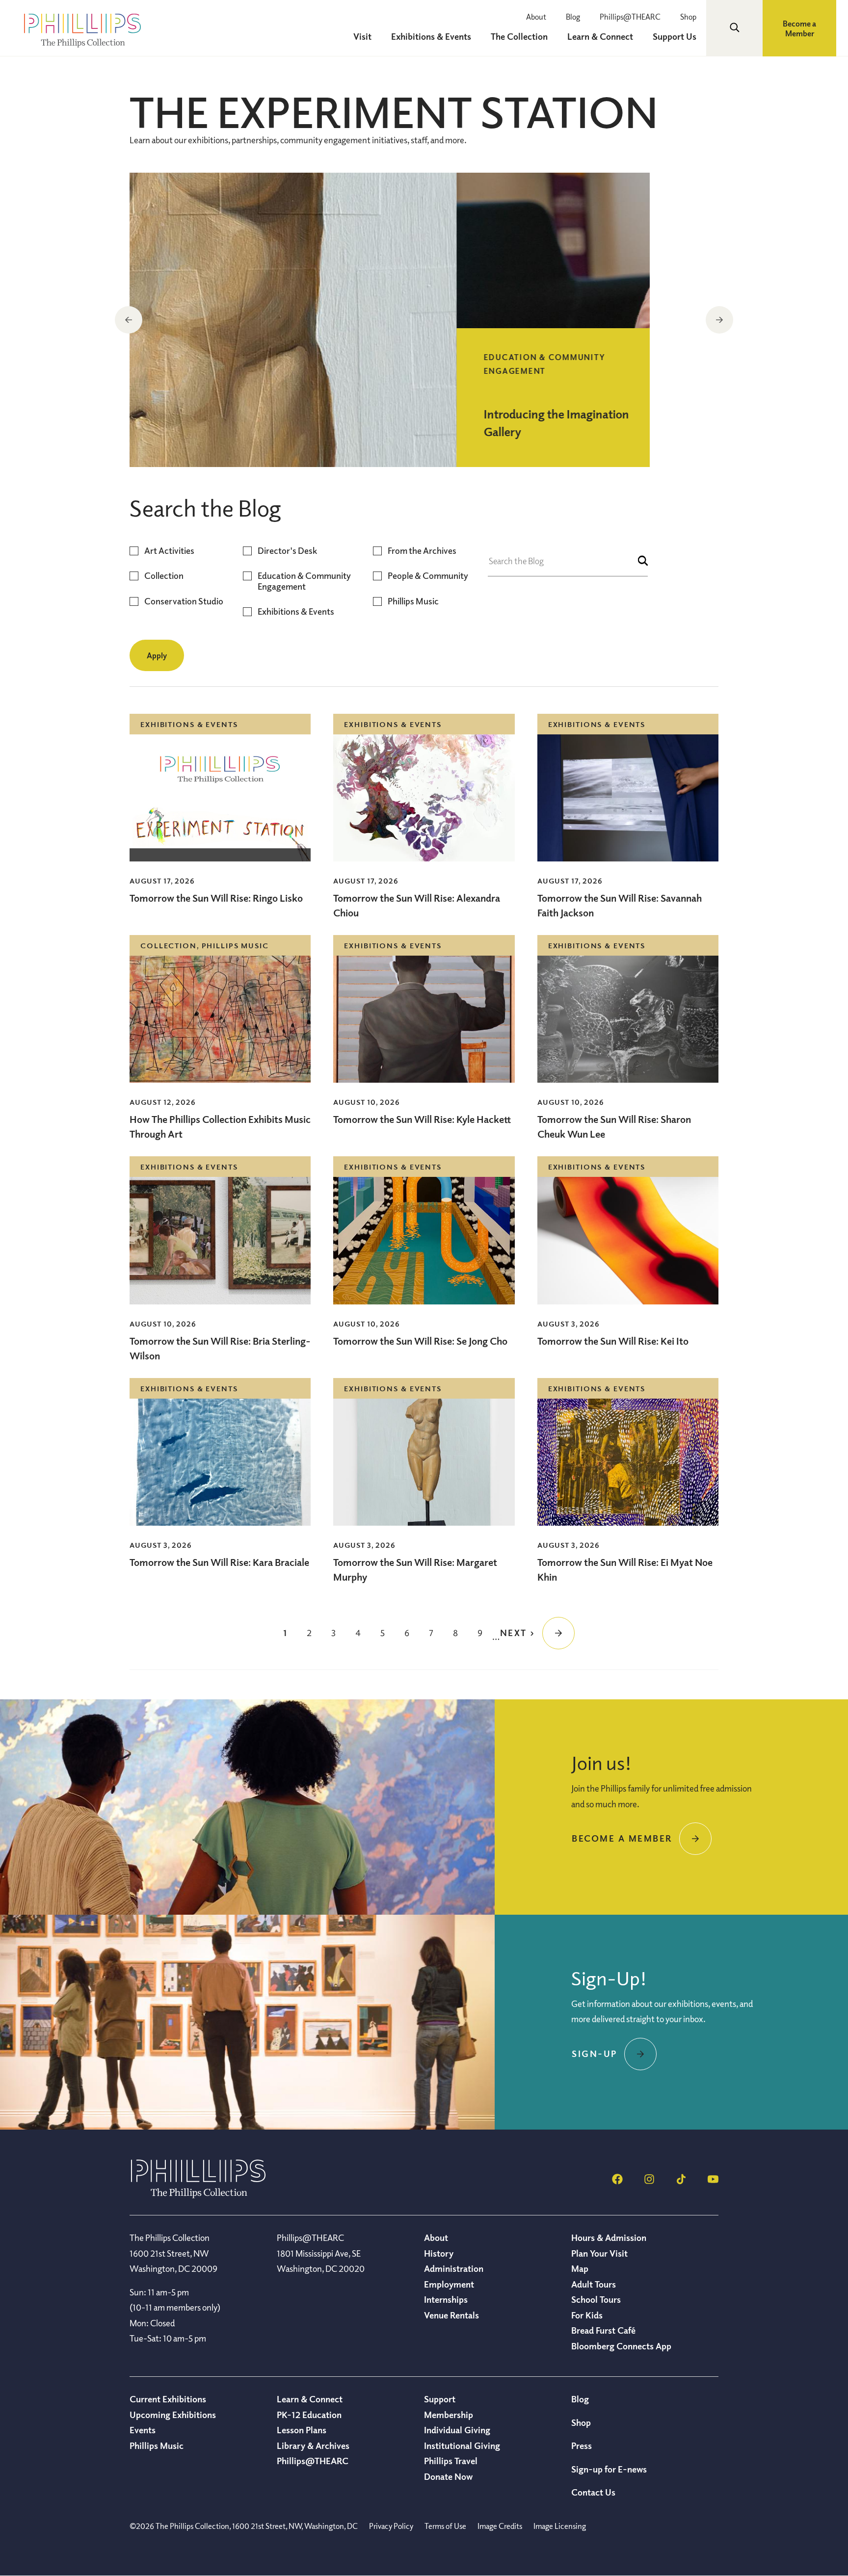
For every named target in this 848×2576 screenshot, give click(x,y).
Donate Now (448, 2476)
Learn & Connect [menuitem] (600, 36)
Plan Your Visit (599, 2253)
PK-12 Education (309, 2415)
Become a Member (799, 28)
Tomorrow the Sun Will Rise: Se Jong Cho (420, 1341)
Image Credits (500, 2526)
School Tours (596, 2299)
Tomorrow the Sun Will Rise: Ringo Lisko (216, 898)
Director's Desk (287, 551)
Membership (449, 2415)
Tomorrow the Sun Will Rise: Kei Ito (613, 1341)
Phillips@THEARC (630, 17)
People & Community (428, 576)
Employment (449, 2284)
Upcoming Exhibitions (173, 2415)
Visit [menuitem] (362, 36)
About (536, 17)
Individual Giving (457, 2430)
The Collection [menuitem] (519, 36)
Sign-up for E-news (609, 2469)
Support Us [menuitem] (675, 36)
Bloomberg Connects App (621, 2346)
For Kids (587, 2315)
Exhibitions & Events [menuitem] (431, 36)
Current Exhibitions (168, 2399)
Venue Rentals (451, 2315)
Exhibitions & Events (296, 611)
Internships (446, 2299)
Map (580, 2268)
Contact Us (593, 2492)
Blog (573, 17)
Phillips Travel (451, 2461)
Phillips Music (413, 601)
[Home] (198, 2195)
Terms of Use (445, 2526)
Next (719, 320)
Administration (454, 2268)
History (439, 2253)
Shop (688, 17)
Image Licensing (560, 2526)
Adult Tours (594, 2284)
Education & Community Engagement (304, 581)
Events (143, 2430)
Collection (164, 576)
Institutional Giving (462, 2446)
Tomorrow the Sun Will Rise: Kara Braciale (219, 1562)
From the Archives (422, 551)
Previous (129, 320)
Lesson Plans (302, 2430)
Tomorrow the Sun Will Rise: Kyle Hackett (422, 1119)
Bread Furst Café (603, 2330)
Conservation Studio (184, 601)
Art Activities (169, 551)
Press (582, 2446)
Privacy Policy (391, 2526)
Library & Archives (313, 2446)
